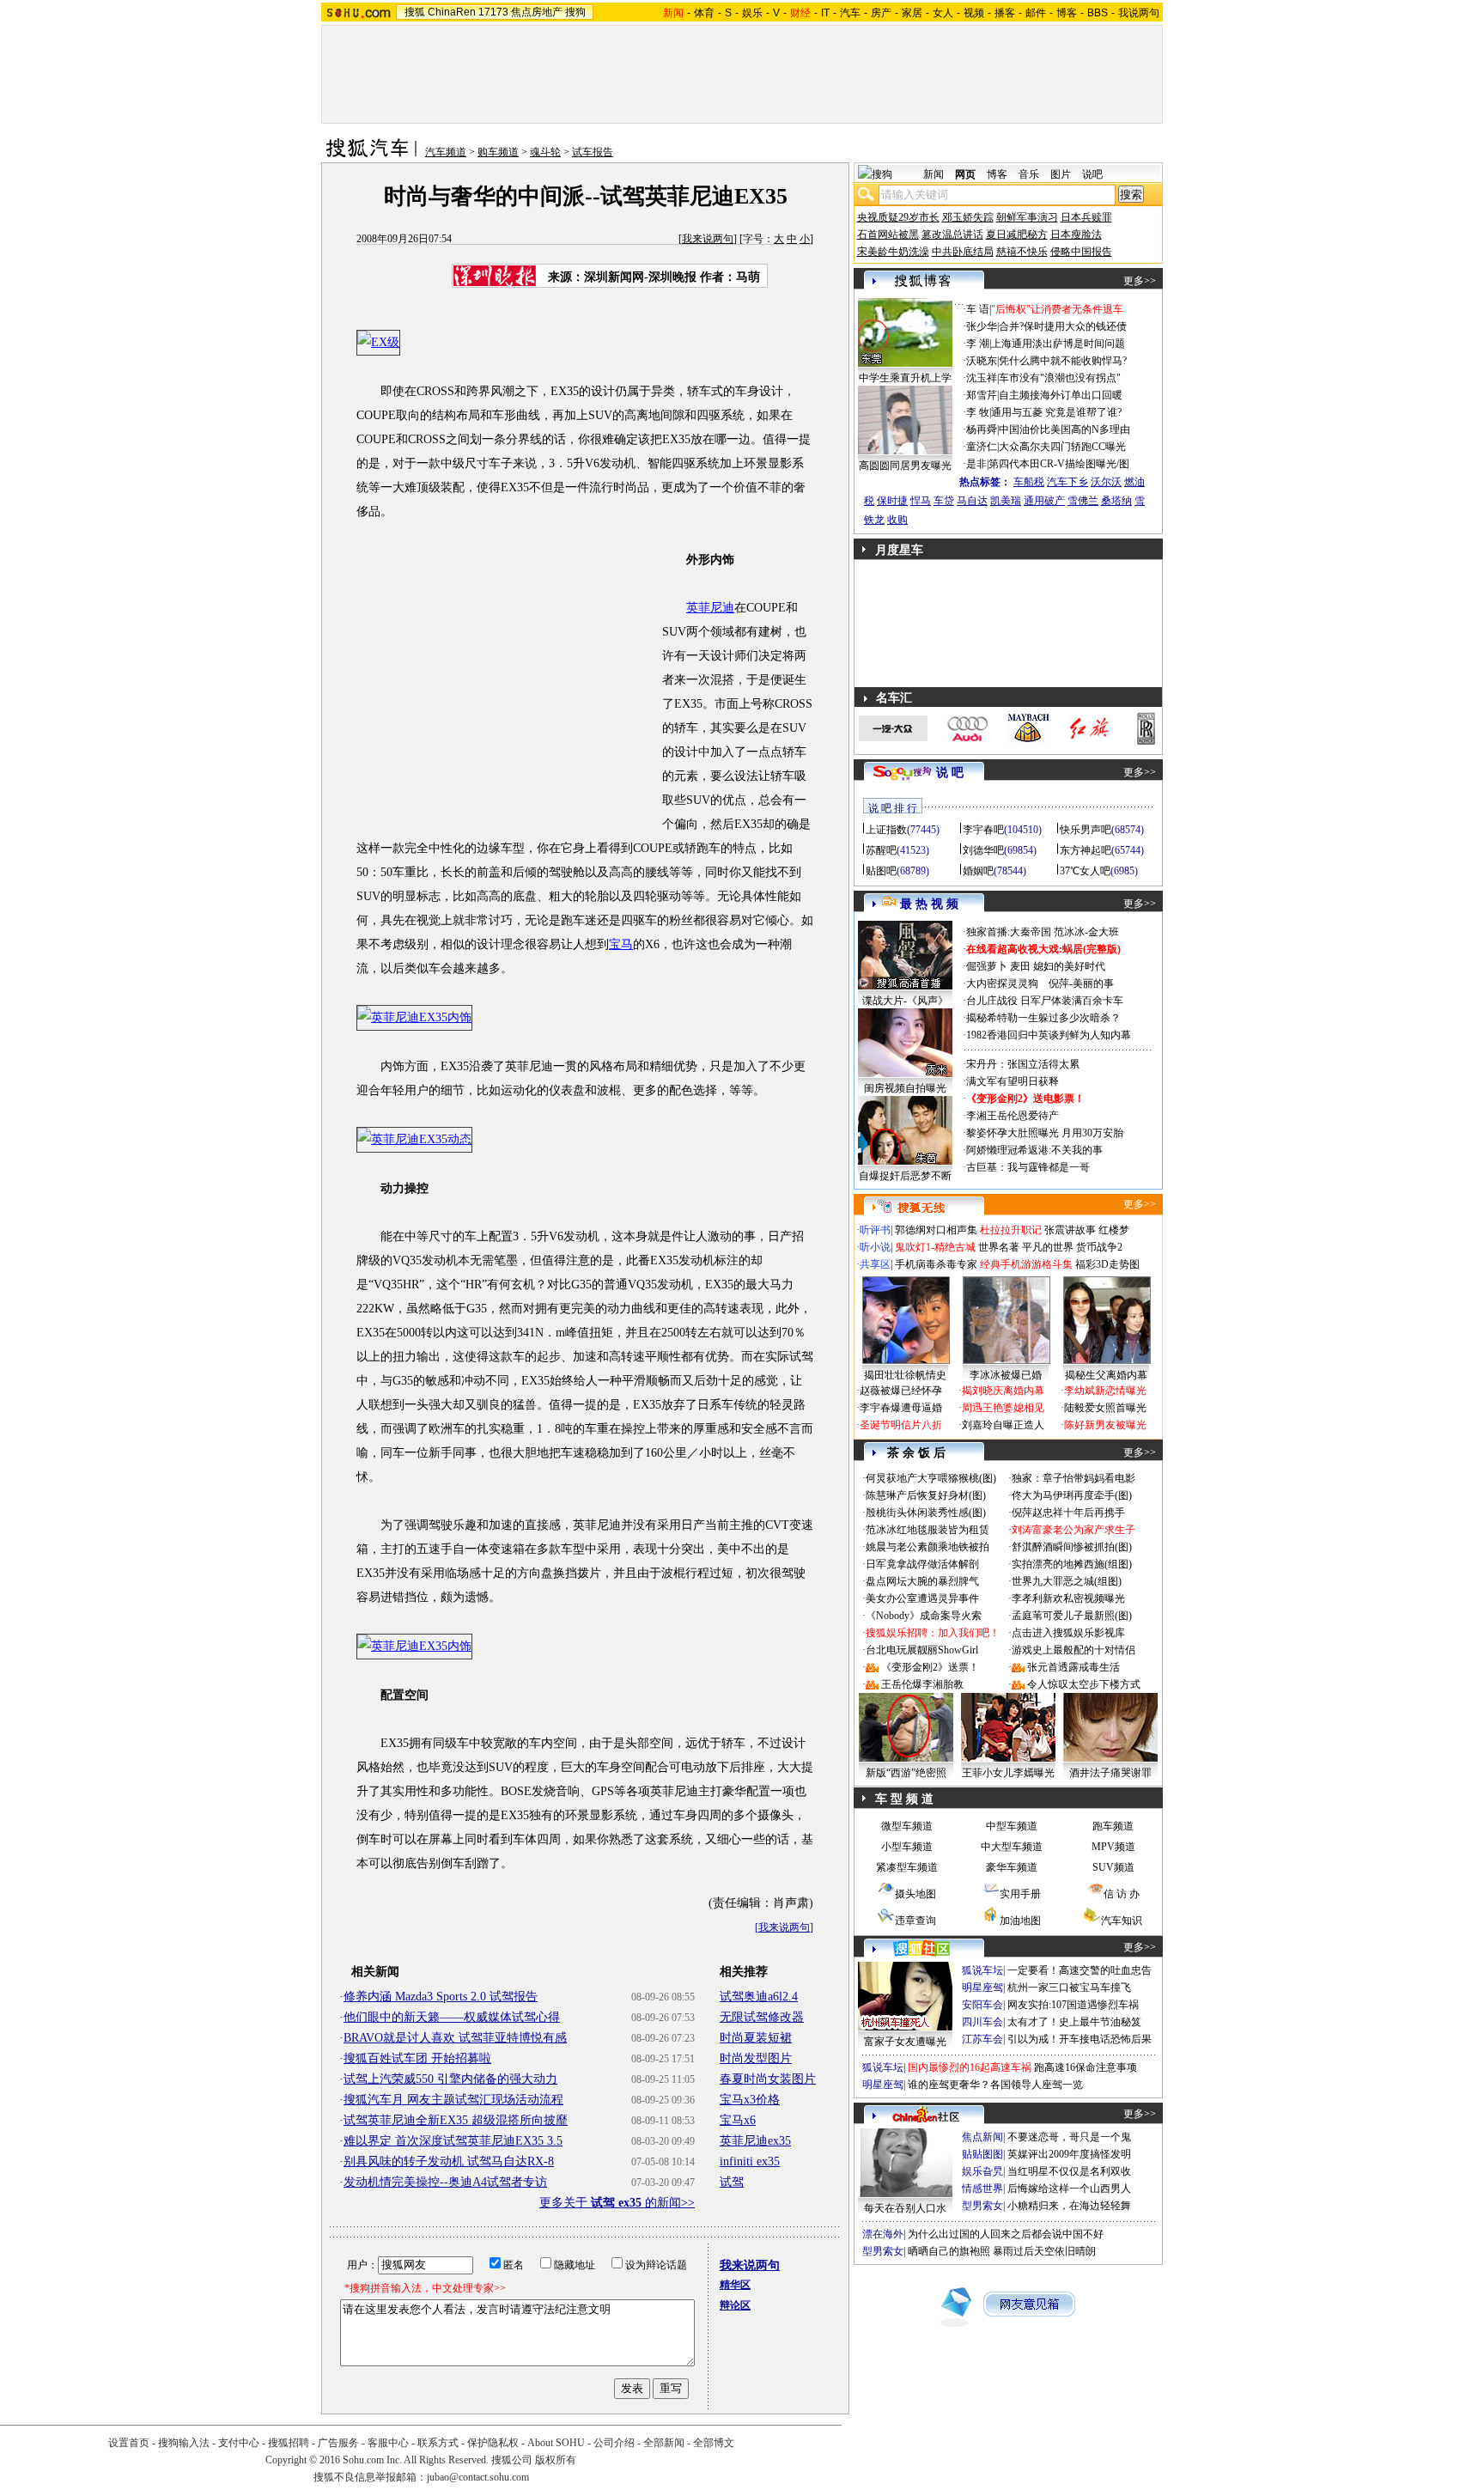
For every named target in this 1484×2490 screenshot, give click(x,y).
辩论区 (735, 2305)
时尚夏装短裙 (756, 2038)
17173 (493, 12)
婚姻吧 (978, 871)
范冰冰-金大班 (1086, 932)
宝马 (621, 944)
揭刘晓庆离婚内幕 (1003, 1391)
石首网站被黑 (888, 234)
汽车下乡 (1067, 482)
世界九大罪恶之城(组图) (1067, 1581)
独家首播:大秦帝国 (1009, 932)
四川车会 (982, 2022)
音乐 (1029, 174)
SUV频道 (1113, 1867)
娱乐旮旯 (982, 2171)
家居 (912, 13)
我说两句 (1139, 13)
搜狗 (575, 12)
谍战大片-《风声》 (905, 1001)
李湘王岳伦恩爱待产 (1013, 1116)
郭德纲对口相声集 (936, 1230)
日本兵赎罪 (1086, 217)
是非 (976, 464)
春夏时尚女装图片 (768, 2079)
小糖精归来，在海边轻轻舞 (1069, 2206)
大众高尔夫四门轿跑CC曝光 (1062, 447)
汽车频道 (446, 152)
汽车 (850, 13)
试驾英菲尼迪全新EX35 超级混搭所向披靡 (456, 2120)
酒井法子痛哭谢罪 (1110, 1773)
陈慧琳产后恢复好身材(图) (926, 1495)
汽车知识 (1122, 1921)
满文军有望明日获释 (1013, 1081)
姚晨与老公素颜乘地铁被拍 (927, 1547)
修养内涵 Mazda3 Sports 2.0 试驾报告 (441, 1997)
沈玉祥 (982, 378)
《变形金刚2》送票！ (930, 1667)
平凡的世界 (1048, 1247)
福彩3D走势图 (1107, 1264)
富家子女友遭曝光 (905, 2042)
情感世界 (982, 2189)
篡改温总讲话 (952, 234)
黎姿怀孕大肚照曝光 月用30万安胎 (1045, 1133)
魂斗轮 (545, 152)
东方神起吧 (1086, 850)
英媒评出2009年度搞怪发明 (1069, 2154)
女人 (943, 13)
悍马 (921, 501)
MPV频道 (1113, 1847)
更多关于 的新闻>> (617, 2203)
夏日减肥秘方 (1017, 234)
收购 (897, 520)
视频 (974, 13)
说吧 (1092, 174)
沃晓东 (982, 361)
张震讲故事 (1070, 1230)
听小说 (875, 1247)
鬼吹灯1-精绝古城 (935, 1247)
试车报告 (593, 152)
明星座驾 (982, 1988)
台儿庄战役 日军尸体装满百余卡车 (1045, 1001)
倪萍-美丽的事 (1081, 983)
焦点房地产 (537, 12)
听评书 (875, 1230)
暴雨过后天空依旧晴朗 (1044, 2251)
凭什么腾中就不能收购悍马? (1063, 361)
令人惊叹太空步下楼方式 (1084, 1684)
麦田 (1020, 966)
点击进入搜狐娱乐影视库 (1068, 1633)
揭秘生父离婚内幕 (1106, 1375)
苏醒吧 (881, 850)
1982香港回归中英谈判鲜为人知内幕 (1049, 1035)
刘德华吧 (983, 850)
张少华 (982, 326)
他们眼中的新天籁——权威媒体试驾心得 (452, 2017)
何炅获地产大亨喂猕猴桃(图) (931, 1478)
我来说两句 (708, 239)
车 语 (978, 309)
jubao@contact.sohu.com (478, 2477)
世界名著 (999, 1247)
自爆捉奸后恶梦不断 (905, 1176)
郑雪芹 (982, 395)
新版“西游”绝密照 (906, 1773)
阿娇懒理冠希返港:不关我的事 (1034, 1150)
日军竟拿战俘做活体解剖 (922, 1564)
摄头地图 (915, 1894)
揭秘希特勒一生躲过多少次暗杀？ (1043, 1018)
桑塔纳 (1116, 501)
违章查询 (915, 1921)
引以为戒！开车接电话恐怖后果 (1080, 2039)
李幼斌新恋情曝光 (1105, 1391)
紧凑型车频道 (907, 1867)
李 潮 (978, 344)
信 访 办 (1122, 1894)
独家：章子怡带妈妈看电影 (1073, 1478)
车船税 (1029, 482)
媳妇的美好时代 (1069, 966)
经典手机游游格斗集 (1026, 1264)
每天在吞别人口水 (905, 2208)
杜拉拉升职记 (1011, 1230)
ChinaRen (452, 12)
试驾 (732, 2182)
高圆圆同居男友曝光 (905, 466)
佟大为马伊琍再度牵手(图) (1072, 1495)
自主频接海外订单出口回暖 (1061, 395)
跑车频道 (1113, 1826)
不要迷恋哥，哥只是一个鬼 (1069, 2137)
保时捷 (892, 501)
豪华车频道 (1012, 1867)
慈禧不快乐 (1022, 252)
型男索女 (982, 2206)
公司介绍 (614, 2443)
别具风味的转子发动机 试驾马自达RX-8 (449, 2161)
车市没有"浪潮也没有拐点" (1060, 378)
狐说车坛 (982, 1970)
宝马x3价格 (750, 2100)
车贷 (944, 501)
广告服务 (338, 2443)
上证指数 (886, 830)
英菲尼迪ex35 (755, 2141)
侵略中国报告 (1081, 252)
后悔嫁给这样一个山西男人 (1069, 2189)
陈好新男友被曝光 (1105, 1425)
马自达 (972, 501)
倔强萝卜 (987, 966)
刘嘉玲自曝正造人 (1003, 1425)
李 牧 (978, 412)
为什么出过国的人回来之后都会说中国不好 (1006, 2234)
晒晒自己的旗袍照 (949, 2251)
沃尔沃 (1106, 482)
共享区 (875, 1264)
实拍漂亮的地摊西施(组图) (1072, 1564)
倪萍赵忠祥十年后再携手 (1068, 1513)
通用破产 (1044, 501)
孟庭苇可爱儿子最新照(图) (1072, 1616)
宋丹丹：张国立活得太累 (1023, 1064)
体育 (704, 13)
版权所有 (556, 2460)
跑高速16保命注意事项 (1086, 2067)
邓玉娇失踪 (968, 217)
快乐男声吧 (1086, 830)
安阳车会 (982, 2005)
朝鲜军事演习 (1027, 217)
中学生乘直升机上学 (905, 378)
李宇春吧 (983, 830)
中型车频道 (1012, 1826)
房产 (881, 13)
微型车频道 (907, 1826)
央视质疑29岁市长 (898, 217)
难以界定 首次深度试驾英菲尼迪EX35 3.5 (453, 2141)
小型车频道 (907, 1847)
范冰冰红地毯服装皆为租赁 (927, 1530)
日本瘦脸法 (1076, 234)
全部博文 (714, 2443)
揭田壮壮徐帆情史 (905, 1375)
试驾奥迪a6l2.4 (759, 1997)
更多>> (1140, 281)
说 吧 (950, 773)
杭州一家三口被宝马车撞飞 (1069, 1988)
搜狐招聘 (289, 2443)
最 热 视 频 (929, 904)
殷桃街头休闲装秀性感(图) (926, 1513)
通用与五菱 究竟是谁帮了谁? (1056, 412)
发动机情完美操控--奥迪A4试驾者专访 (445, 2182)
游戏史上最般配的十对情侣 (1073, 1650)
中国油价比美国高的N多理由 (1064, 429)
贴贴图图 (982, 2154)
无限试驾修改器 (762, 2017)
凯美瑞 (1006, 501)
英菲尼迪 (710, 608)
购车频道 (498, 152)
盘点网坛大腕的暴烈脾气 (922, 1581)
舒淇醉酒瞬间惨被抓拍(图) (1072, 1547)
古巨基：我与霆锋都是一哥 (1028, 1167)
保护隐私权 (493, 2443)
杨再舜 (982, 429)
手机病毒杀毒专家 (936, 1264)
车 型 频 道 (904, 1799)
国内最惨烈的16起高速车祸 (970, 2067)
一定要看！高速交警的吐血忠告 (1080, 1970)
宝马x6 (738, 2120)
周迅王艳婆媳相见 (1003, 1408)
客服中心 (388, 2443)
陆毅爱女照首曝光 (1105, 1408)
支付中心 (239, 2443)
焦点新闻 (982, 2137)
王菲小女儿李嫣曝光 (1008, 1773)
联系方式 (438, 2443)
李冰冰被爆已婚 (1006, 1375)
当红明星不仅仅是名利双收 (1069, 2171)
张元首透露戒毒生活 (1073, 1667)
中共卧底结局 (963, 252)
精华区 (735, 2285)
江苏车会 (982, 2039)
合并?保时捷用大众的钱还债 (1063, 326)
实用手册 (1020, 1894)
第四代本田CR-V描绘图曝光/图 (1059, 464)
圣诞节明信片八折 (901, 1425)
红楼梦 (1114, 1230)
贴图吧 (881, 871)
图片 (1061, 174)
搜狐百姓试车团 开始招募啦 (417, 2058)
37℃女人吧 (1085, 871)
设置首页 (129, 2443)
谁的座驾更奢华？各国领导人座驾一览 (995, 2085)
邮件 (1036, 13)
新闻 (934, 174)
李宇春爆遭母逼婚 (901, 1408)
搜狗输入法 (184, 2443)
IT (825, 13)
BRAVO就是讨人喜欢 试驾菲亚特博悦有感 (455, 2038)
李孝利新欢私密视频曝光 (1068, 1598)
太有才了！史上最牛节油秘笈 (1074, 2022)
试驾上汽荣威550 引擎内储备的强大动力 (450, 2079)
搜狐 (415, 12)
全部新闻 (664, 2443)
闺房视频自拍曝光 (905, 1088)
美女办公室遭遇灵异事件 (922, 1598)
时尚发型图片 (756, 2058)
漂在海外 (883, 2234)
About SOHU (556, 2443)
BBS (1098, 13)
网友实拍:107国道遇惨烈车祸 (1073, 2005)
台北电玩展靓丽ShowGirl (922, 1650)
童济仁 (982, 447)
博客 (1067, 13)
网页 (965, 174)
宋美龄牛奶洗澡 (893, 252)
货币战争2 (1099, 1247)
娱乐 (752, 13)
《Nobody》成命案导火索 (924, 1616)
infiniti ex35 (750, 2161)
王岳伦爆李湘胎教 (922, 1684)
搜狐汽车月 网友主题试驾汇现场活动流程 (453, 2100)
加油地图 (1020, 1921)
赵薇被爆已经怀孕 (901, 1391)
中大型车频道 (1012, 1847)
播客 (1005, 13)
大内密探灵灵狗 (1002, 983)
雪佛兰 (1083, 501)
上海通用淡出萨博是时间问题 (1058, 344)
